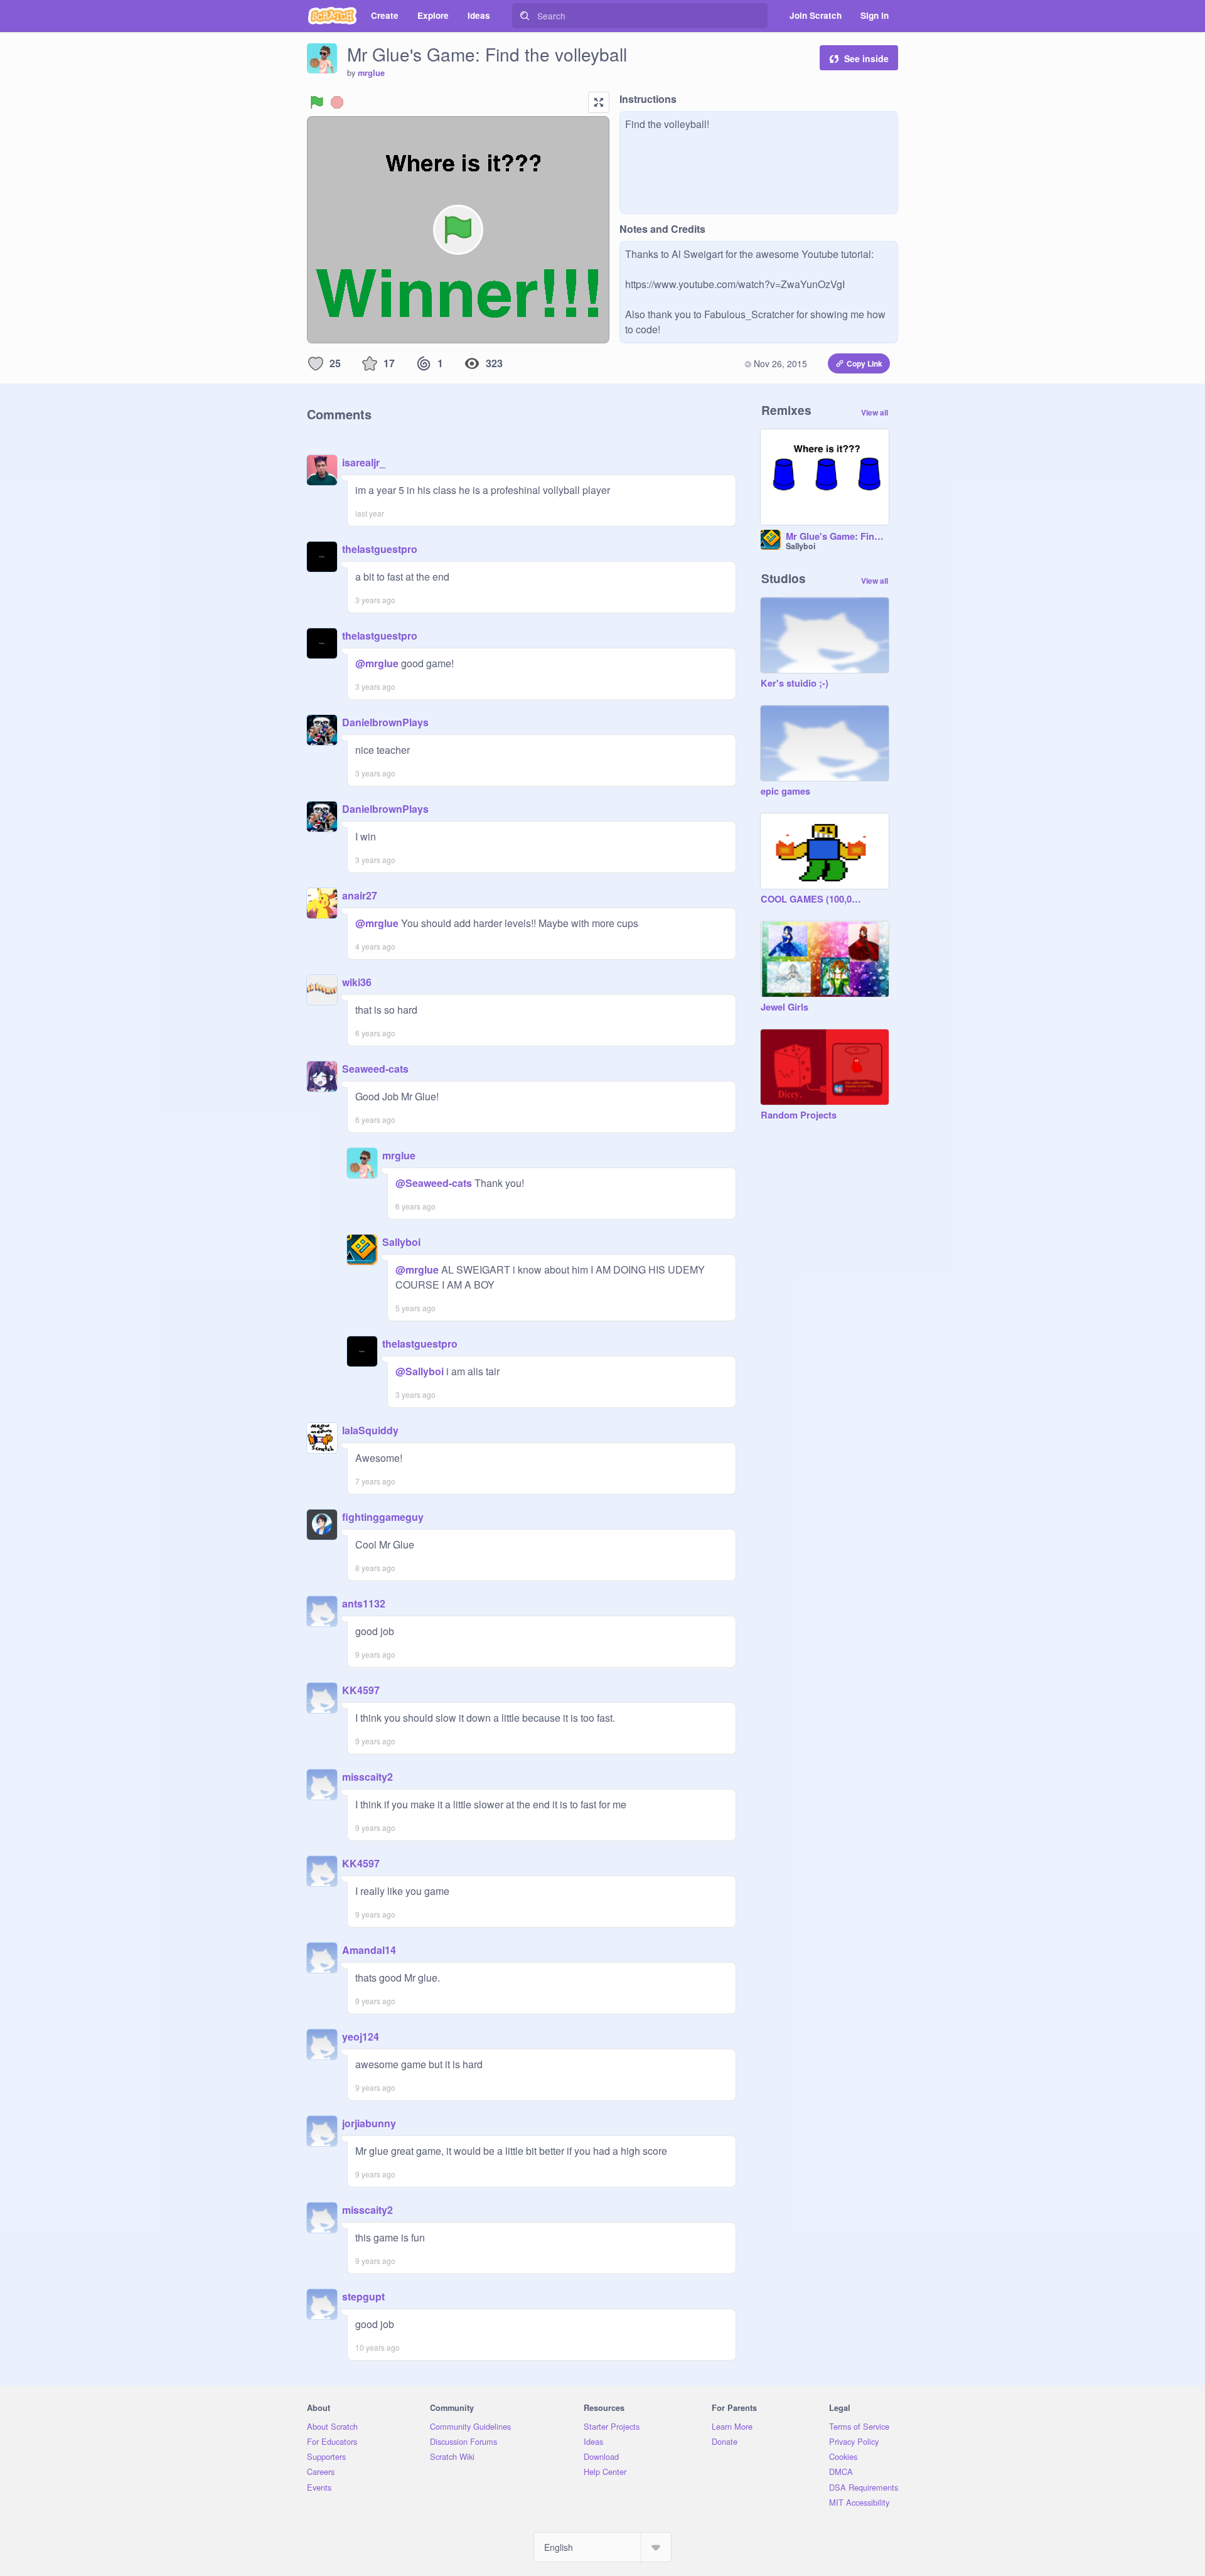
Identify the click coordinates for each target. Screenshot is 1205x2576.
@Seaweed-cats (434, 1183)
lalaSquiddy (370, 1430)
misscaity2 (367, 1777)
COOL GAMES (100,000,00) (812, 899)
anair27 (360, 895)
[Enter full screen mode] (599, 102)
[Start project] (317, 102)
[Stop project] (337, 102)
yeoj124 (361, 2037)
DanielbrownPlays (385, 722)
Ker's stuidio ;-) (795, 684)
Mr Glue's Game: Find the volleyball (837, 537)
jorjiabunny (369, 2123)
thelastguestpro (380, 549)
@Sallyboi (420, 1371)
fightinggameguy (383, 1517)
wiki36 (357, 982)
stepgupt (363, 2296)
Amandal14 (369, 1950)
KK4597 (361, 1690)
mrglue (371, 73)
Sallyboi (401, 1242)
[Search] (525, 16)
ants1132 (364, 1603)
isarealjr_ (364, 462)
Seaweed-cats (375, 1069)
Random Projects (799, 1115)
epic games (785, 792)
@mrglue (377, 663)
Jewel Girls (785, 1007)
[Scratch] (332, 16)
